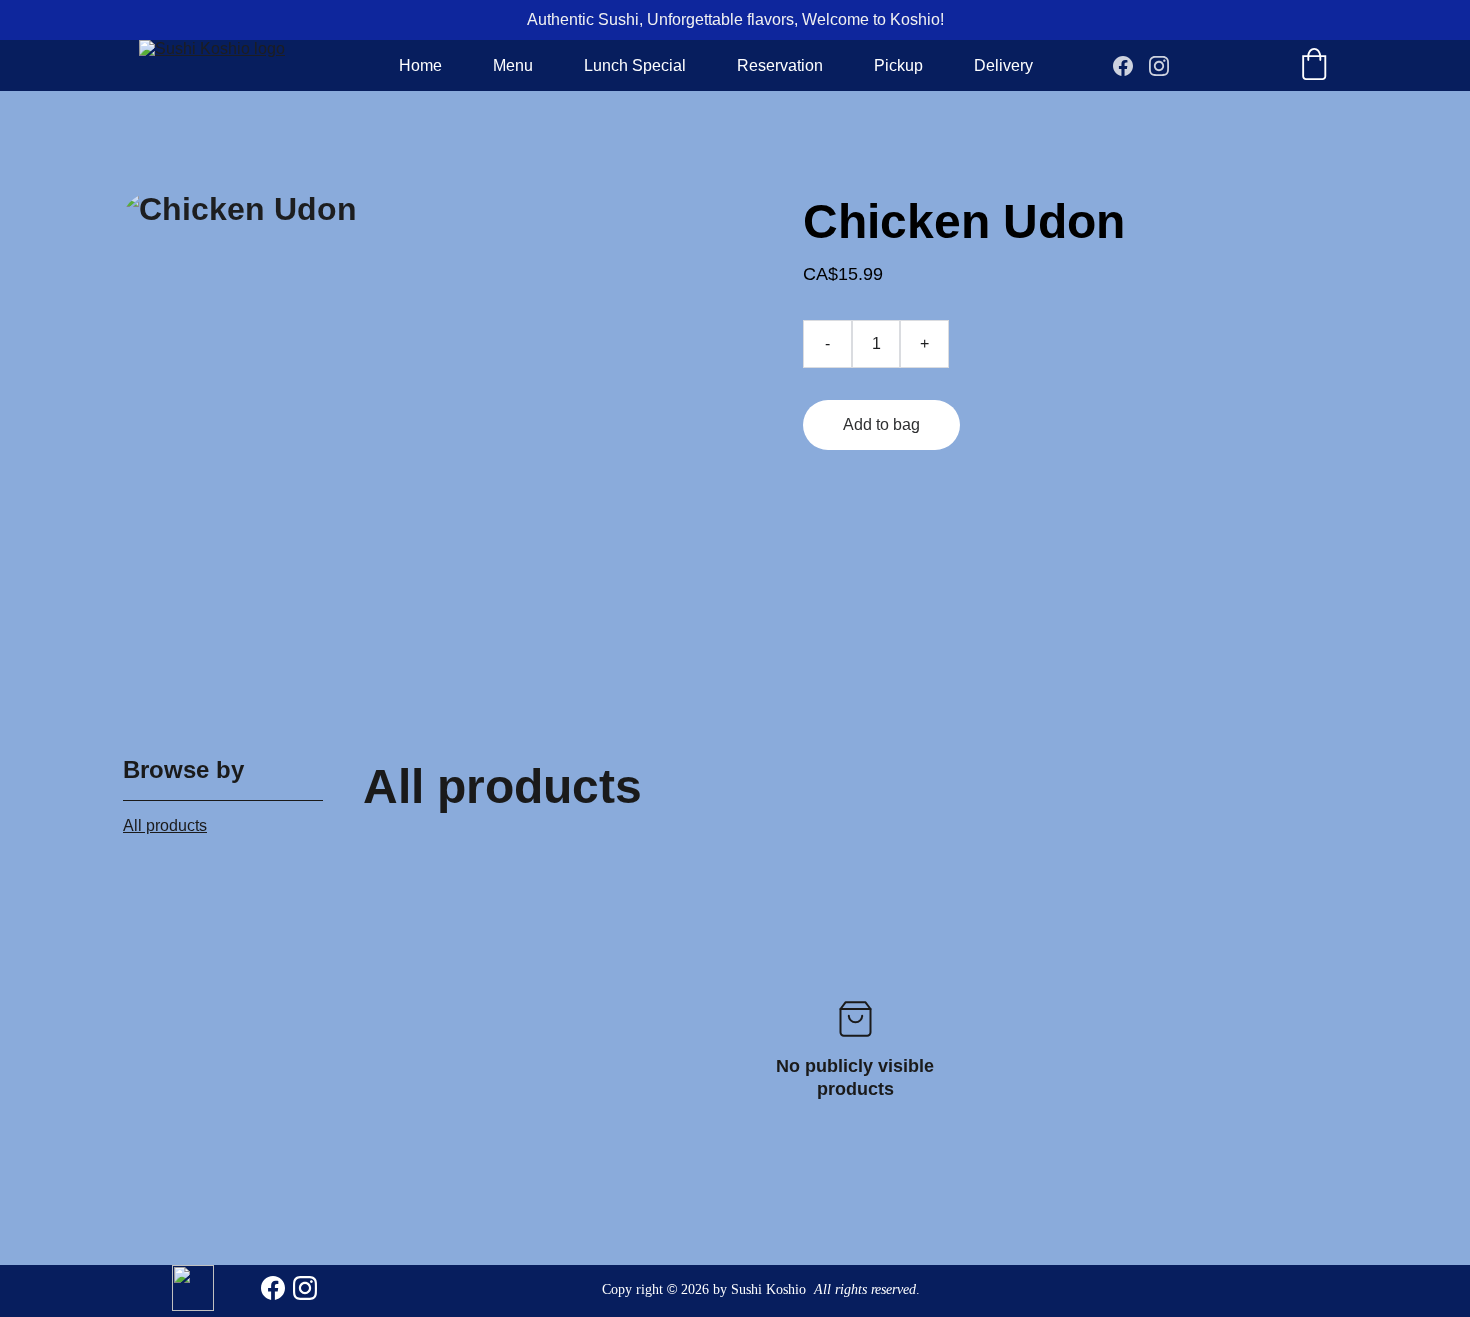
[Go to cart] (1314, 66)
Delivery (1003, 65)
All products (165, 825)
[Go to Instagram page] (1159, 66)
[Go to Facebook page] (1131, 66)
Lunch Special (635, 65)
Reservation (780, 65)
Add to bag (881, 424)
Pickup (898, 65)
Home (420, 65)
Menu (513, 65)
